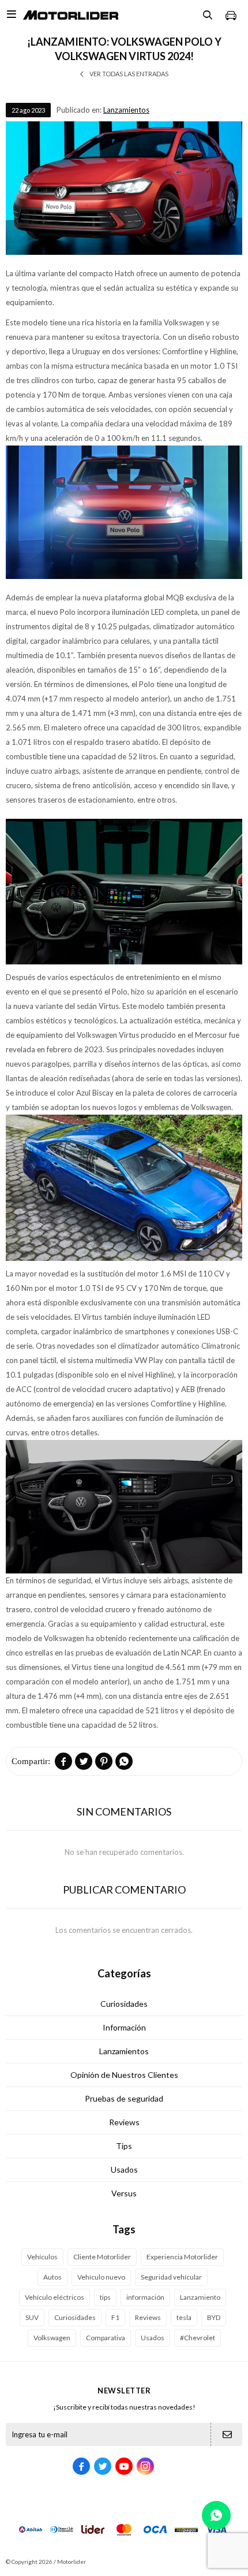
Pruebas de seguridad (124, 2098)
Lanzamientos (126, 110)
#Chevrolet (198, 2338)
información (145, 2297)
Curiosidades (124, 2004)
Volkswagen (52, 2338)
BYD (214, 2317)
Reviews (124, 2122)
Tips (124, 2146)
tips (105, 2297)
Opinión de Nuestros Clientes (124, 2075)
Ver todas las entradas (129, 74)
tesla (184, 2317)
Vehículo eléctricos (55, 2297)
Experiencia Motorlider (182, 2257)
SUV (32, 2317)
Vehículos (42, 2257)
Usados (124, 2169)
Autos (52, 2277)
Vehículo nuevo (101, 2277)
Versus (124, 2193)
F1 (115, 2317)
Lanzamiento (200, 2297)
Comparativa (106, 2338)
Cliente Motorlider (102, 2257)
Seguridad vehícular (171, 2277)
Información (124, 2027)
